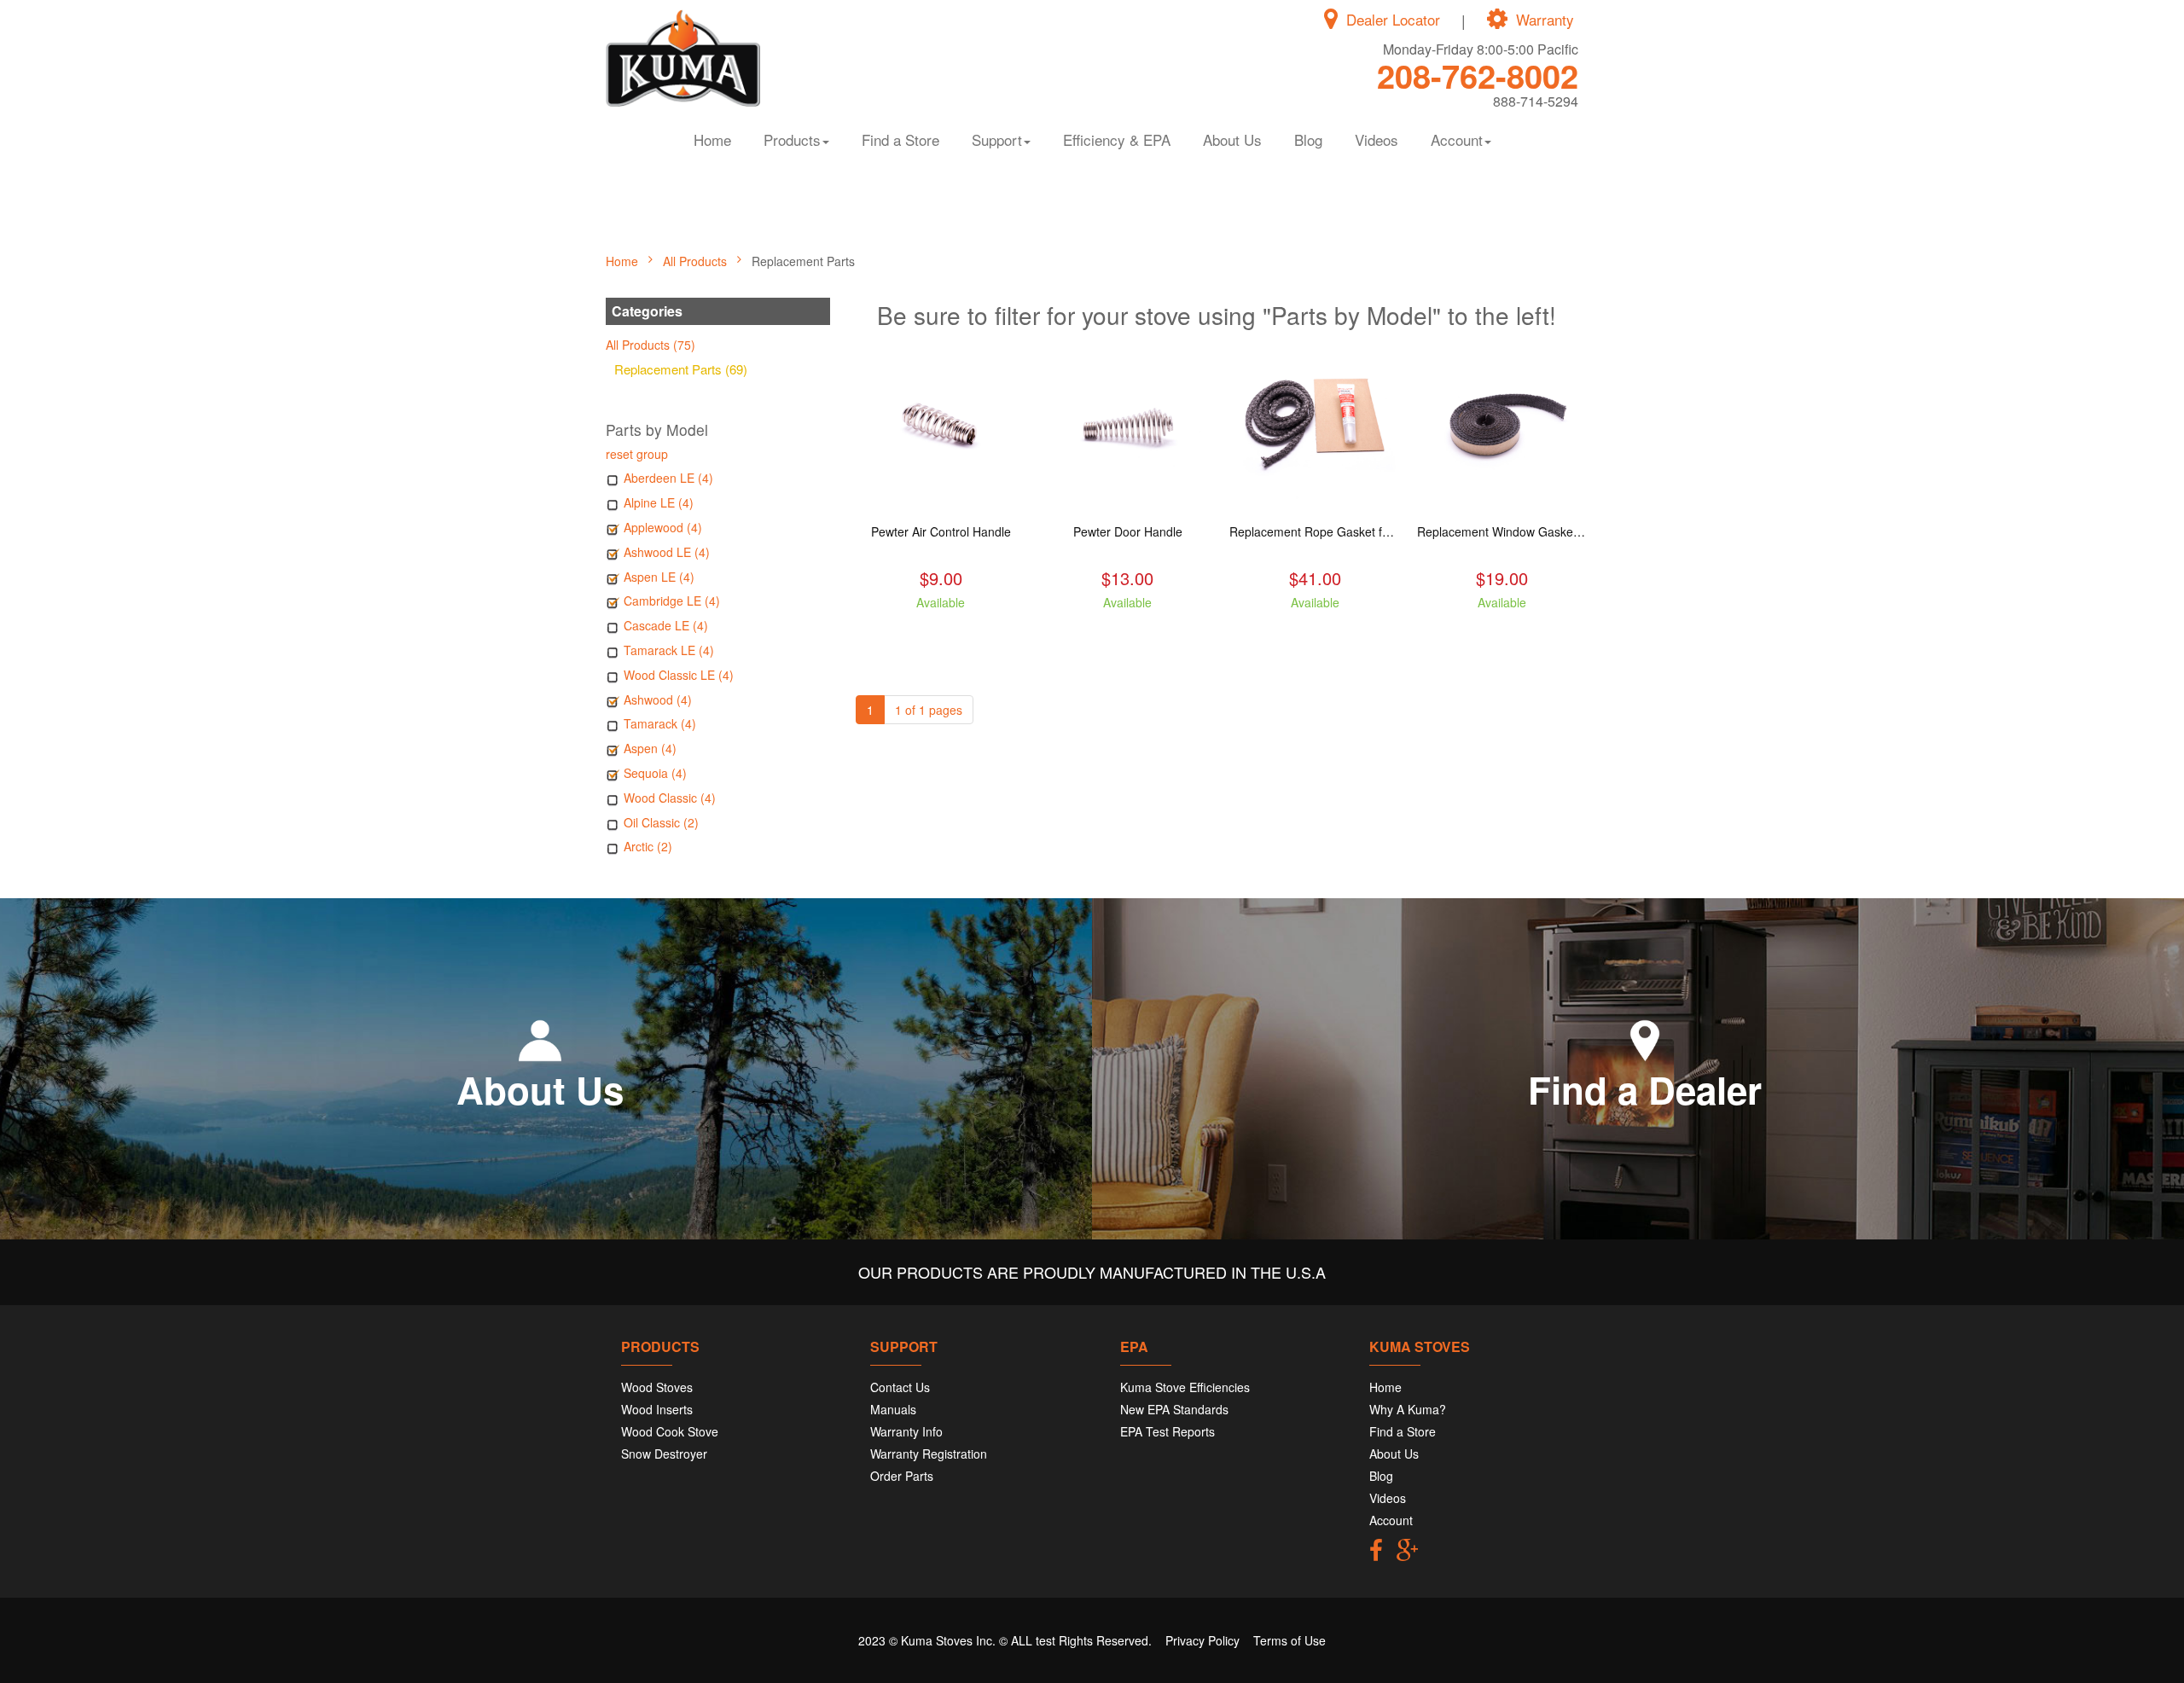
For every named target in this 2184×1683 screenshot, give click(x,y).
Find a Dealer (1645, 1089)
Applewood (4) (663, 527)
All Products (697, 261)
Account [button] (1457, 139)
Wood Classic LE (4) (679, 675)
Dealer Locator (1393, 20)
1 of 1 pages (929, 710)
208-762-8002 (1478, 75)
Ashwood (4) (658, 699)
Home (712, 139)
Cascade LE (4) (666, 625)
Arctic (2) (648, 846)
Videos (1377, 139)
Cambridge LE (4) (672, 601)
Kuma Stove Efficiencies (1185, 1387)
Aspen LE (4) (659, 577)
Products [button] (792, 139)
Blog (1308, 139)
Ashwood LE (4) (667, 552)
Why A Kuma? (1408, 1409)
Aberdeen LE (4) (668, 478)
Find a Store (900, 139)
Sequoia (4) (655, 773)
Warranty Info (906, 1431)
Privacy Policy (1202, 1640)
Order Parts (902, 1476)
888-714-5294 (1536, 101)
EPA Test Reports (1168, 1431)
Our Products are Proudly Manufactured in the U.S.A (1092, 1272)
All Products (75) (651, 345)
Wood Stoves (657, 1387)
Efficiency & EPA (1117, 139)
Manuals (893, 1409)
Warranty (1545, 20)
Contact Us (900, 1387)
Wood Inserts (657, 1409)
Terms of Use (1289, 1640)
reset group (637, 454)
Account (1391, 1520)
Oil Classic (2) (661, 822)
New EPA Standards (1174, 1409)
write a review (941, 633)
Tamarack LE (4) (669, 650)
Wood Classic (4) (670, 798)
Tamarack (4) (660, 723)
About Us (1232, 139)
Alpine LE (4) (659, 502)
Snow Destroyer (664, 1454)
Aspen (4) (650, 748)
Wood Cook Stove (670, 1431)
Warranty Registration (929, 1454)
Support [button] (997, 139)
